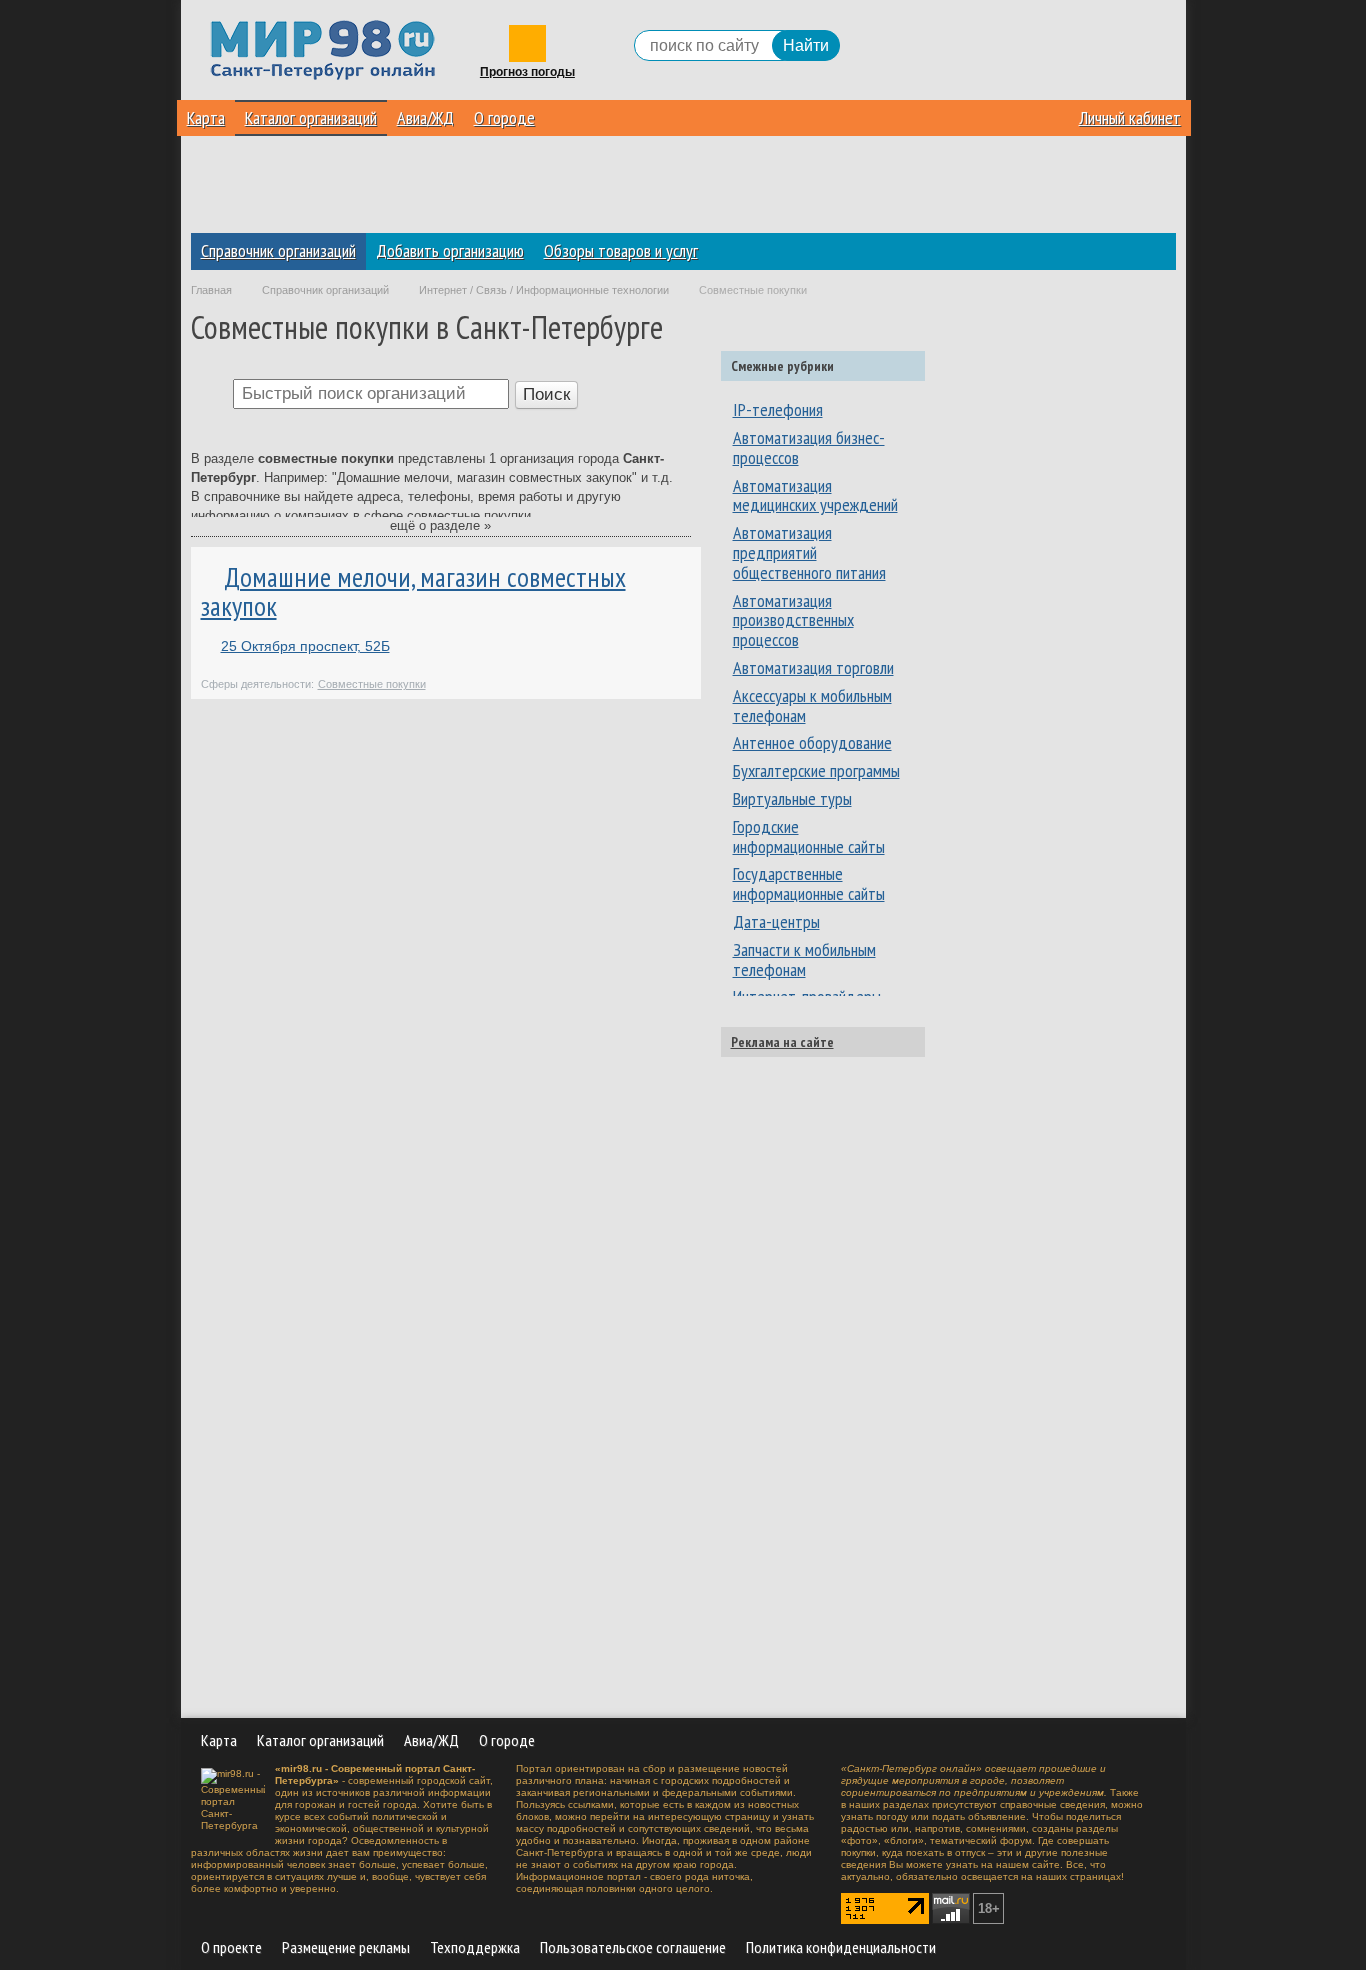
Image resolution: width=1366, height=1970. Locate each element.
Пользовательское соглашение (633, 1947)
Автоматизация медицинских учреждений (815, 495)
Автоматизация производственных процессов (793, 620)
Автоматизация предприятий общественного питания (809, 552)
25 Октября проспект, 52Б (305, 646)
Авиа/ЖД (425, 117)
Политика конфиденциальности (841, 1947)
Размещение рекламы (346, 1947)
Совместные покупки (372, 684)
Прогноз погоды (527, 72)
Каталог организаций (311, 117)
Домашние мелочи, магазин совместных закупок (413, 592)
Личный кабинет (1130, 117)
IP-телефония (778, 409)
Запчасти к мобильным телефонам (804, 959)
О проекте (231, 1947)
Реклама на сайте (782, 1042)
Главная (211, 290)
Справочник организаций (278, 250)
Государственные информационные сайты (809, 883)
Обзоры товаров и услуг (621, 250)
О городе (504, 117)
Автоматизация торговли (813, 667)
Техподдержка (475, 1947)
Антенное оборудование (812, 742)
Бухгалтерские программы (816, 770)
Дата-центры (776, 921)
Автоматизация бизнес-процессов (809, 447)
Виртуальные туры (792, 798)
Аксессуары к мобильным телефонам (812, 705)
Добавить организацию (450, 250)
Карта (206, 117)
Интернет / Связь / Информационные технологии (544, 290)
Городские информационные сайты (809, 836)
